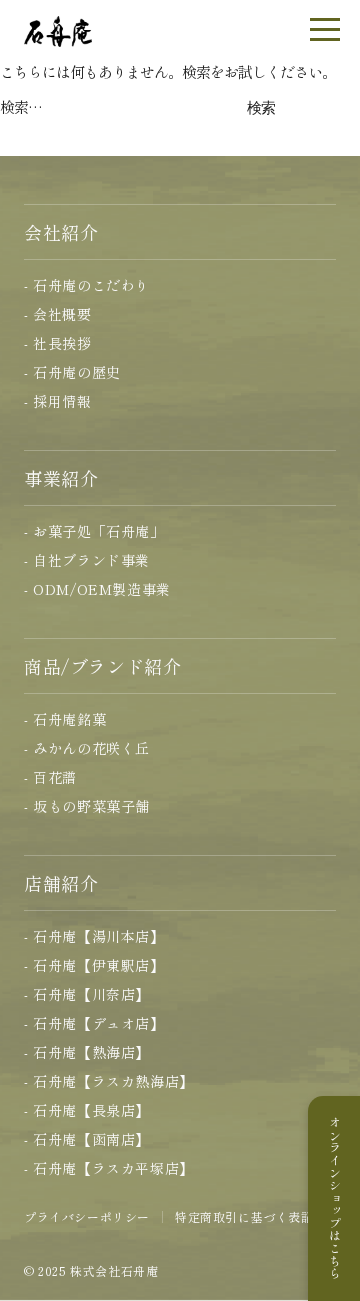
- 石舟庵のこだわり (87, 285)
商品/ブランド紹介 (102, 666)
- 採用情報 (58, 401)
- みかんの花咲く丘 (87, 748)
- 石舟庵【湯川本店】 (94, 936)
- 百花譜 (50, 777)
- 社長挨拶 (58, 343)
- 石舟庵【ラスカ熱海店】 (109, 1081)
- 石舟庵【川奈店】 (87, 994)
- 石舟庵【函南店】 (87, 1139)
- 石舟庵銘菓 (65, 719)
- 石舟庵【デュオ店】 (94, 1023)
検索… (21, 106)
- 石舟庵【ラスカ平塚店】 (109, 1168)
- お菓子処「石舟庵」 (94, 531)
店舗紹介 (61, 883)
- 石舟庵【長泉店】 (87, 1110)
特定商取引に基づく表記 (244, 1216)
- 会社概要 (58, 314)
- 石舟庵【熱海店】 (87, 1052)
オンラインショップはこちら (334, 1198)
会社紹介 (61, 232)
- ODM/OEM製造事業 (97, 589)
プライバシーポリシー (87, 1216)
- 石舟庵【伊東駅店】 (94, 965)
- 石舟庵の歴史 (72, 372)
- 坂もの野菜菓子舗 (87, 806)
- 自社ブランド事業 (87, 560)
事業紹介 (61, 478)
